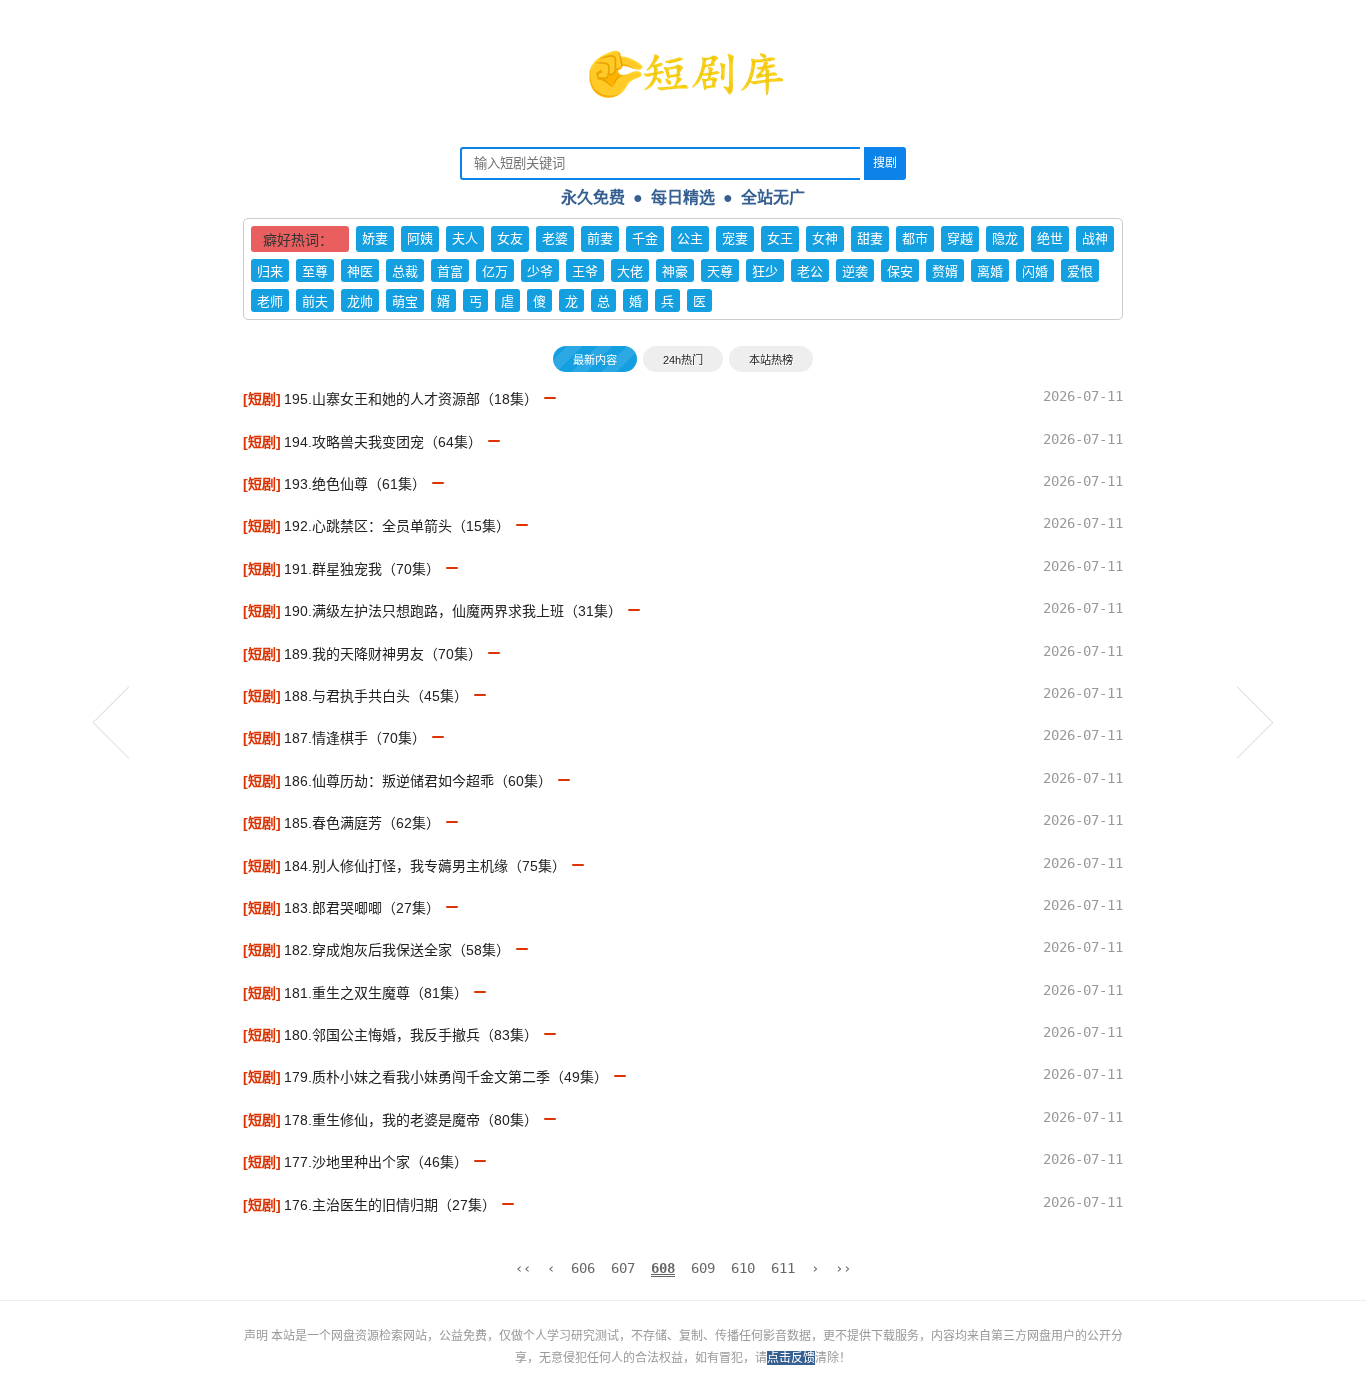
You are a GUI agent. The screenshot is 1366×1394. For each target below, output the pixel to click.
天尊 (720, 271)
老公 (810, 271)
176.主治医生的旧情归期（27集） (390, 1205)
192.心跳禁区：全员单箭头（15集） (397, 526)
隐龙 (1005, 238)
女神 (825, 238)
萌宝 (405, 301)
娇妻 (375, 238)
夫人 (465, 238)
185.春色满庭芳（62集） (362, 823)
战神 (1095, 238)
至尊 (315, 271)
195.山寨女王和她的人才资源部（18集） (411, 399)
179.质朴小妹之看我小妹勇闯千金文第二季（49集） (446, 1077)
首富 (450, 271)
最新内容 (595, 360)
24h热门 (683, 360)
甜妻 (870, 238)
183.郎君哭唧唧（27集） (362, 908)
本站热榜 (771, 360)
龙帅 (360, 301)
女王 (780, 238)
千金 (645, 238)
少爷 (540, 271)
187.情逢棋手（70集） (355, 738)
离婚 (990, 271)
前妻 (600, 238)
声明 (257, 1336)
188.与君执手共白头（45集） (376, 696)
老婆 (555, 238)
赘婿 (945, 271)
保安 (900, 271)
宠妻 (735, 238)
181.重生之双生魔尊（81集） (376, 993)
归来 (270, 271)
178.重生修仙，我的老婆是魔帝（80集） (411, 1120)
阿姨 (420, 238)
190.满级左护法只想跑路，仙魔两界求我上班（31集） (453, 611)
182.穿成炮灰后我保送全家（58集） (397, 950)
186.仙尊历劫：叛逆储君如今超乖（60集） (418, 781)
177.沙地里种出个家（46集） (376, 1162)
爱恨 (1080, 271)
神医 (360, 271)
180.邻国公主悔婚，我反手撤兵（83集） (411, 1035)
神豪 (675, 271)
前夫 (315, 301)
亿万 (495, 271)
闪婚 (1035, 271)
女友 (510, 238)
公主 (690, 238)
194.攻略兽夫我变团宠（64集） (383, 442)
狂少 (765, 271)
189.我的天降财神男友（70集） (383, 654)
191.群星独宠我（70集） (362, 569)
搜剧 (885, 163)
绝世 (1050, 238)
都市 (915, 238)
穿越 (960, 238)
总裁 (405, 271)
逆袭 (855, 271)
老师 (270, 301)
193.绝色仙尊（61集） (355, 484)
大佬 (630, 271)
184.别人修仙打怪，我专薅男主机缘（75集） (425, 866)
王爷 (585, 271)
